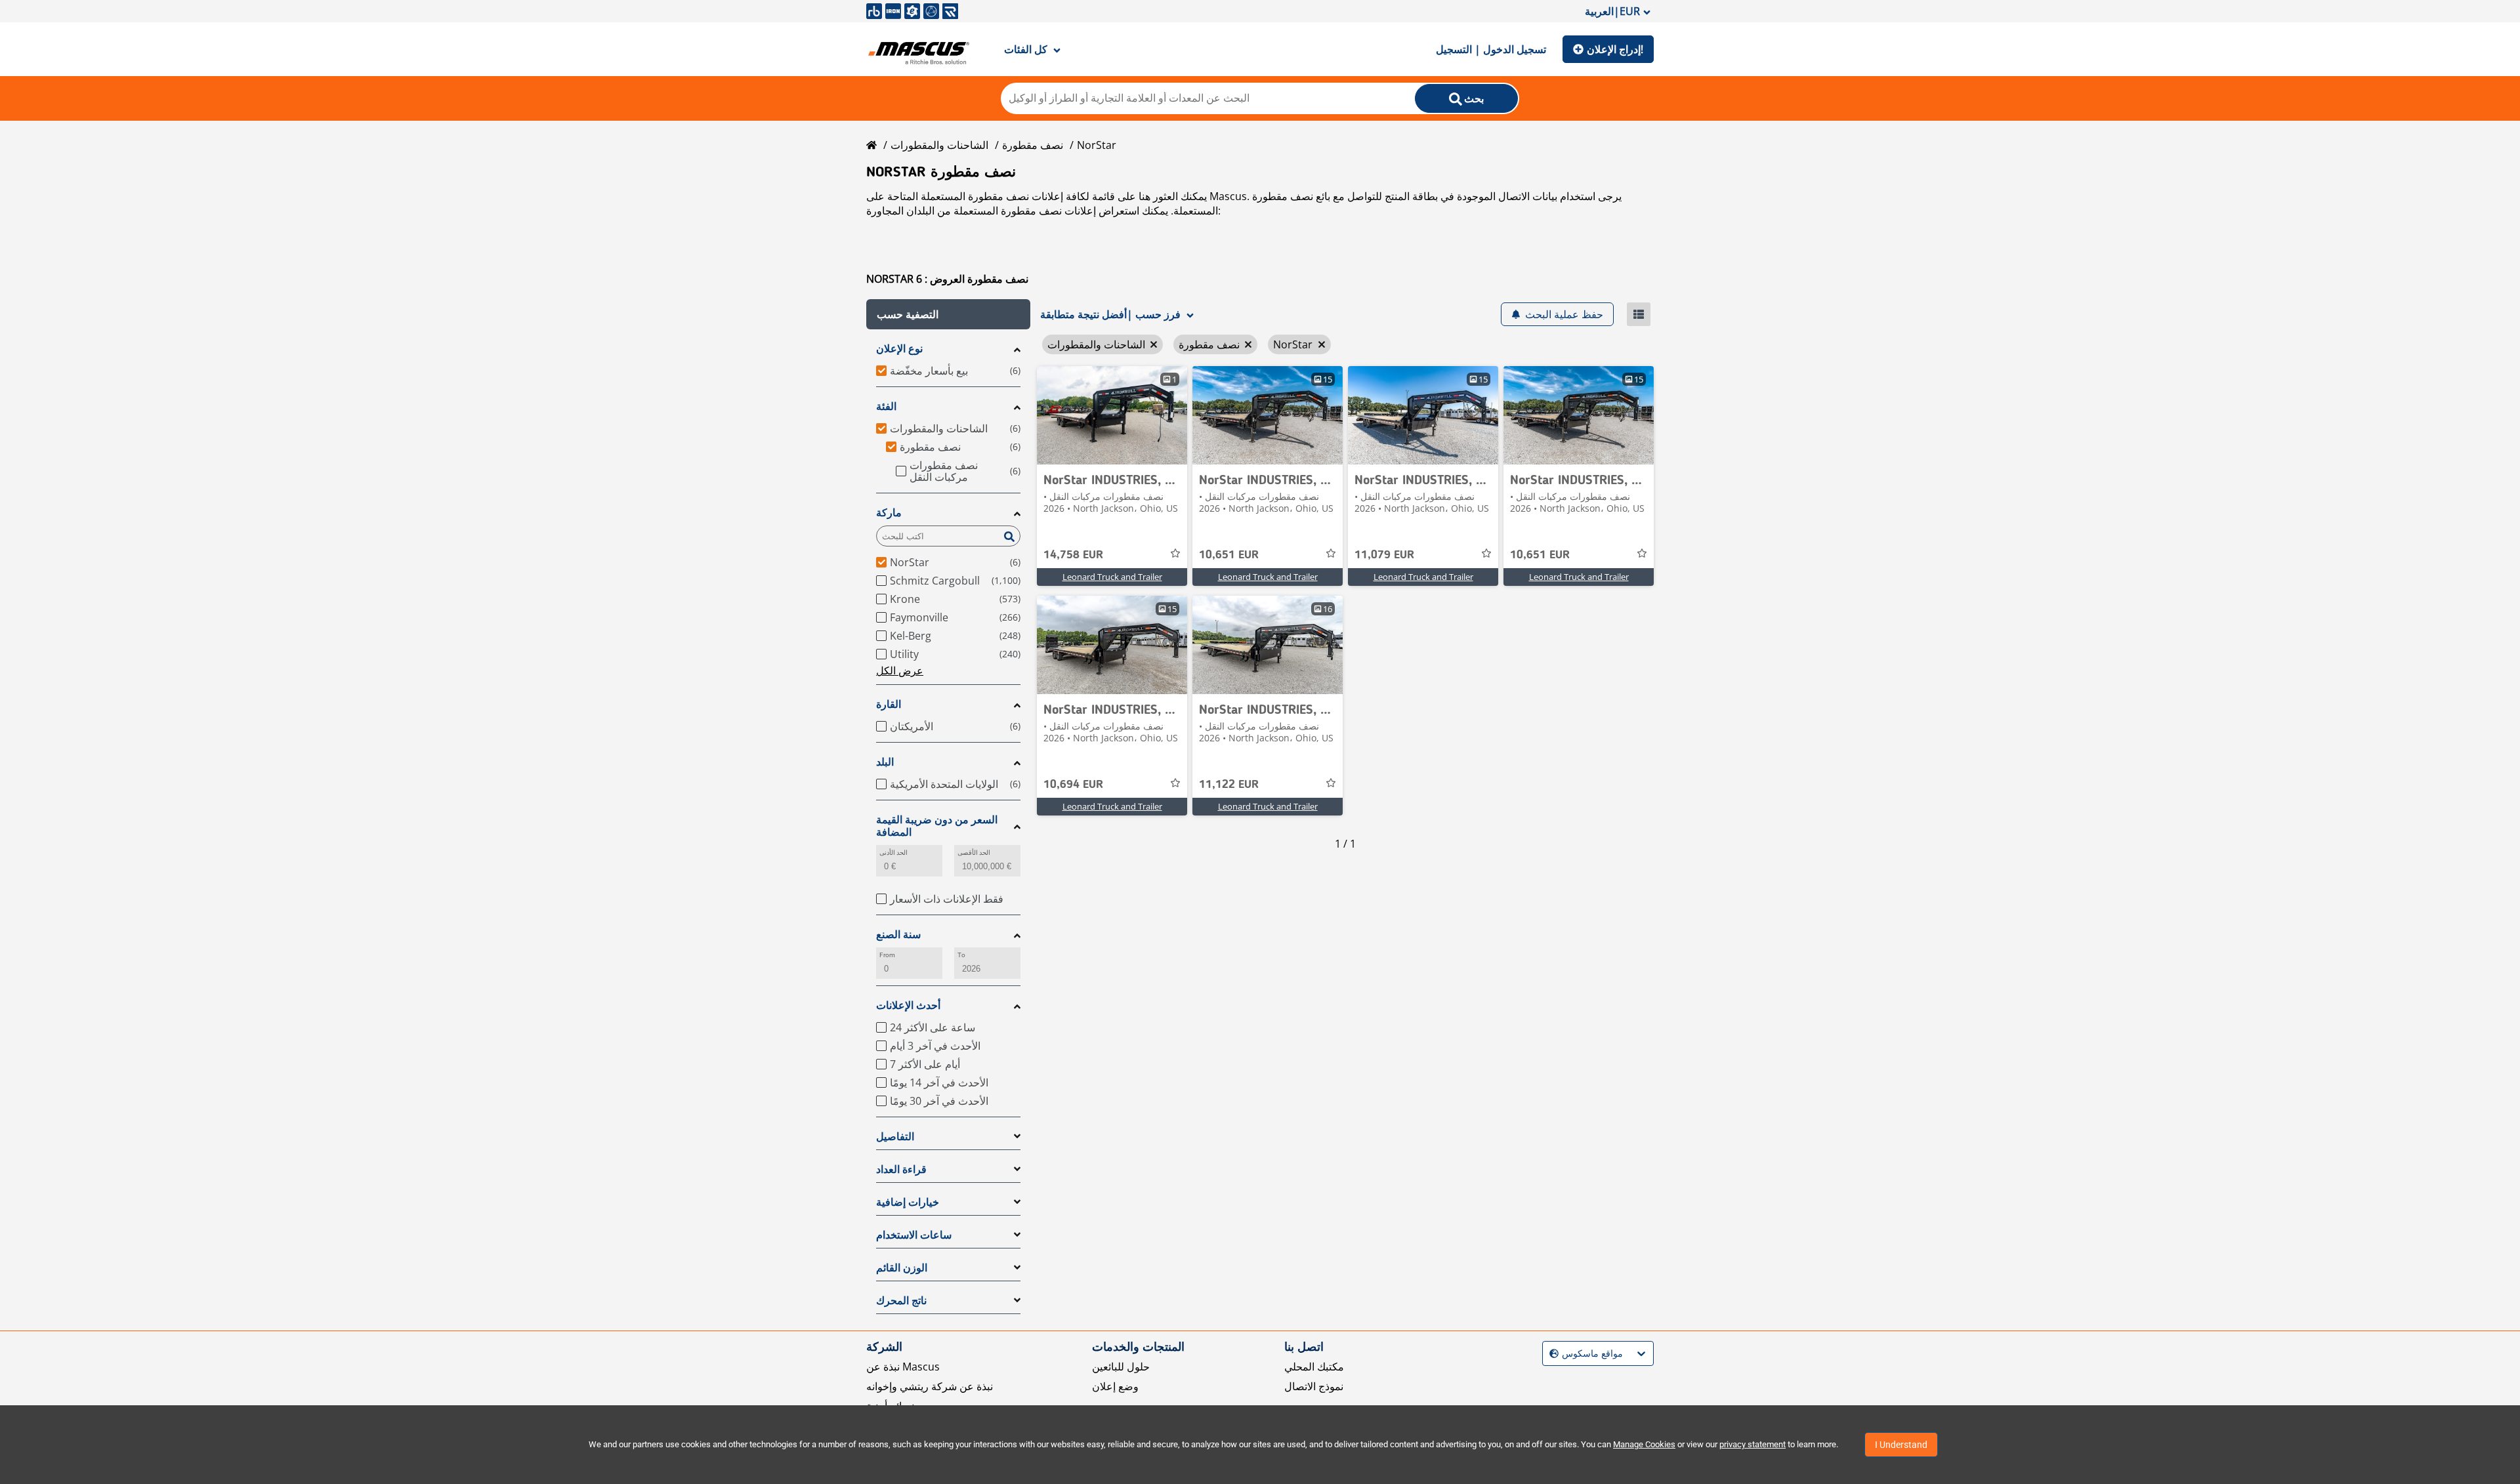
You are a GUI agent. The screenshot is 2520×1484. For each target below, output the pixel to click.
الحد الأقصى (974, 853)
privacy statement (1753, 1444)
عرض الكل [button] (900, 670)
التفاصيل (895, 1137)
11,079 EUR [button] (1384, 555)
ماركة (889, 513)
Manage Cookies (1644, 1444)
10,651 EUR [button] (1229, 555)
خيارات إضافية (908, 1202)
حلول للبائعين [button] (1121, 1367)
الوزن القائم (902, 1268)
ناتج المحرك (901, 1301)
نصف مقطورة (1033, 145)
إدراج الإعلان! (1615, 49)
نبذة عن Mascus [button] (903, 1367)
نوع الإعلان (899, 349)
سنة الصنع (898, 935)
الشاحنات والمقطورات (939, 145)
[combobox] (1551, 1354)
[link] (1112, 415)
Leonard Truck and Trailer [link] (1112, 577)
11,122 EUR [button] (1229, 785)
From (887, 955)
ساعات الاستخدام (914, 1235)
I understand (1901, 1445)
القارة (889, 704)
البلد (885, 762)
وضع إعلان (1115, 1386)
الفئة (886, 406)
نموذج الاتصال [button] (1314, 1386)
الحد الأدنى (893, 853)
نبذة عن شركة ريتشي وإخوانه (930, 1386)
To (961, 955)
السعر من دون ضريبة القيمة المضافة (937, 826)
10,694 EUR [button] (1073, 785)
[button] (948, 314)
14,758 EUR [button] (1073, 555)
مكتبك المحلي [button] (1314, 1367)
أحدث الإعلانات (908, 1005)
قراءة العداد (901, 1169)
